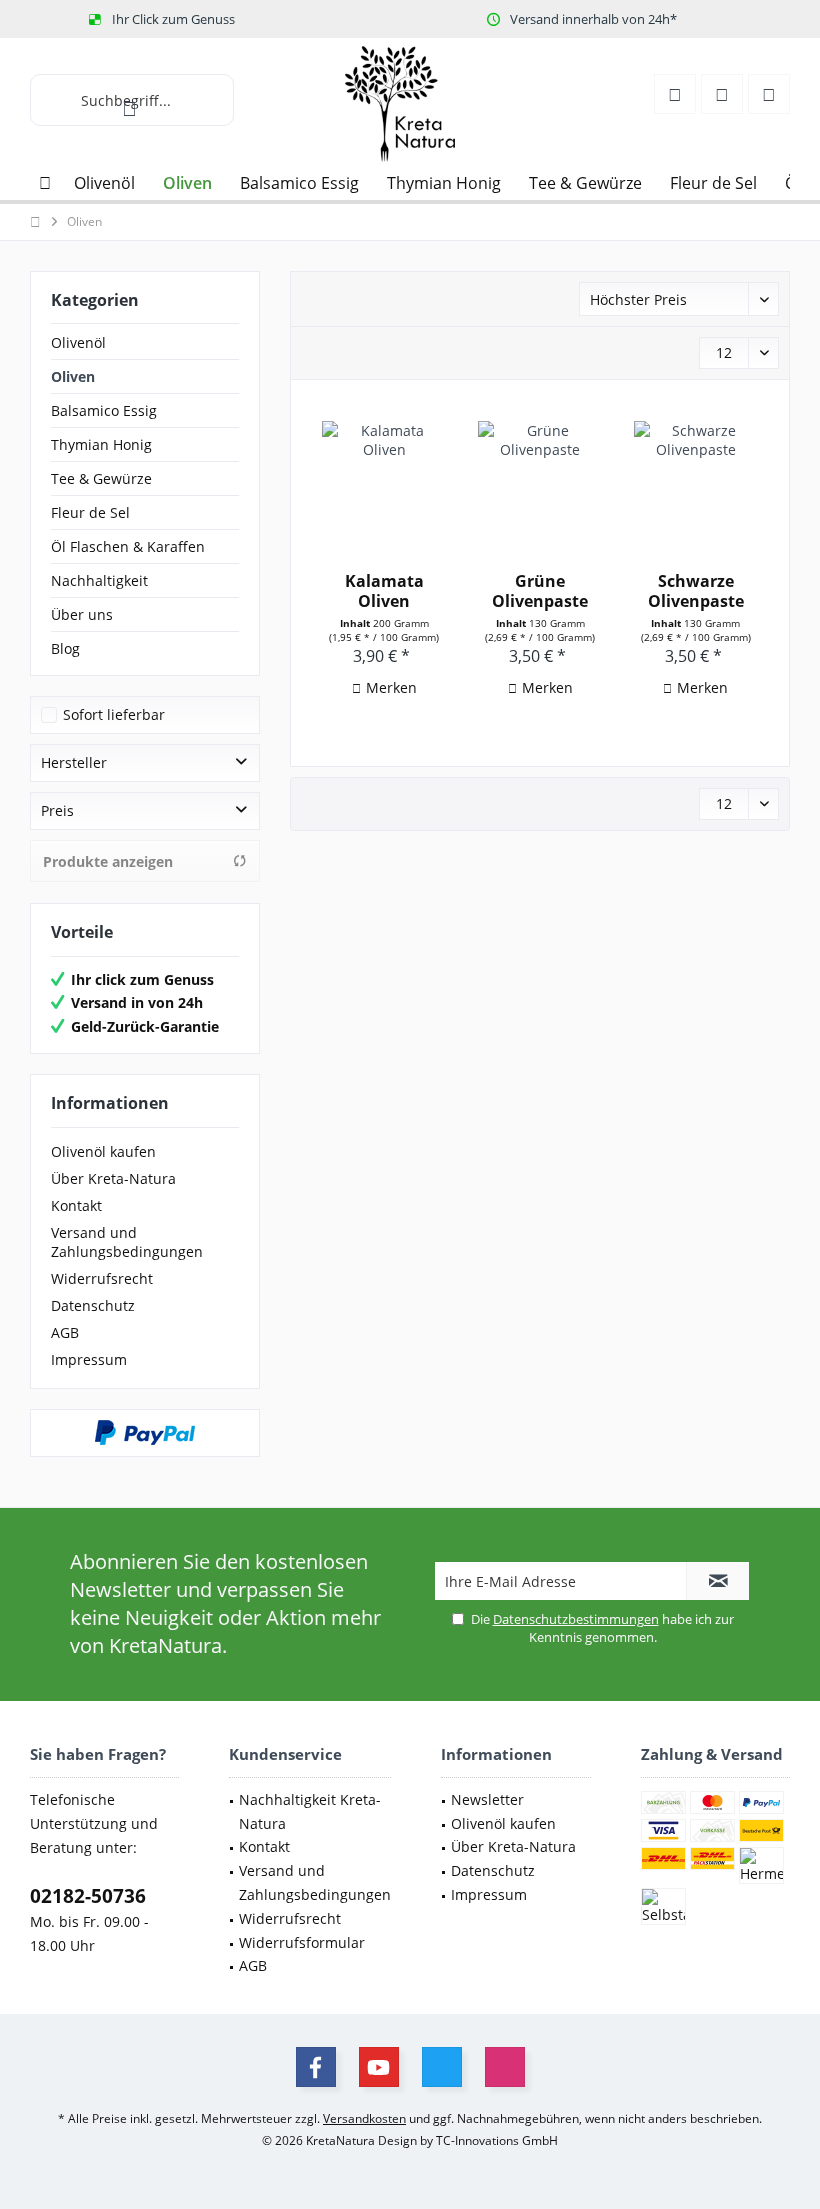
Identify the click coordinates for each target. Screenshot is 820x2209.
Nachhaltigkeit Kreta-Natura (310, 1811)
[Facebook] (316, 2067)
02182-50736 (88, 1896)
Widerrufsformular (302, 1942)
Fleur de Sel (90, 512)
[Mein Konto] (675, 94)
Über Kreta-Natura (113, 1178)
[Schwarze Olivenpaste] (696, 481)
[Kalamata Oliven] (384, 481)
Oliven (73, 376)
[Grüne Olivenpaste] (540, 481)
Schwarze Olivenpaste (696, 591)
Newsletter (487, 1799)
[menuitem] (769, 94)
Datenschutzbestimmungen (576, 1619)
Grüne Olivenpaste (540, 591)
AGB (65, 1332)
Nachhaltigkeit (99, 580)
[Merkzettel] (722, 94)
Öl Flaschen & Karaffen (128, 546)
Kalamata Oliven (384, 591)
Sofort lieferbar (114, 714)
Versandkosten (364, 2118)
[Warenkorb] (769, 94)
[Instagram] (505, 2067)
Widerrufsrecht (102, 1278)
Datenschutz (93, 1305)
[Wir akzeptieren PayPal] (145, 1433)
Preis (57, 810)
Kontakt (76, 1205)
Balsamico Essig (104, 410)
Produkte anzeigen (108, 861)
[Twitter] (442, 2067)
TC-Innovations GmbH (497, 2140)
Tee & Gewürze (101, 478)
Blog (65, 648)
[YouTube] (379, 2067)
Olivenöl (78, 342)
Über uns (82, 614)
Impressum (89, 1359)
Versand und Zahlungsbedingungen (127, 1242)
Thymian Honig (101, 444)
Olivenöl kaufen (103, 1151)
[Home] (45, 183)
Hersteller (74, 762)
